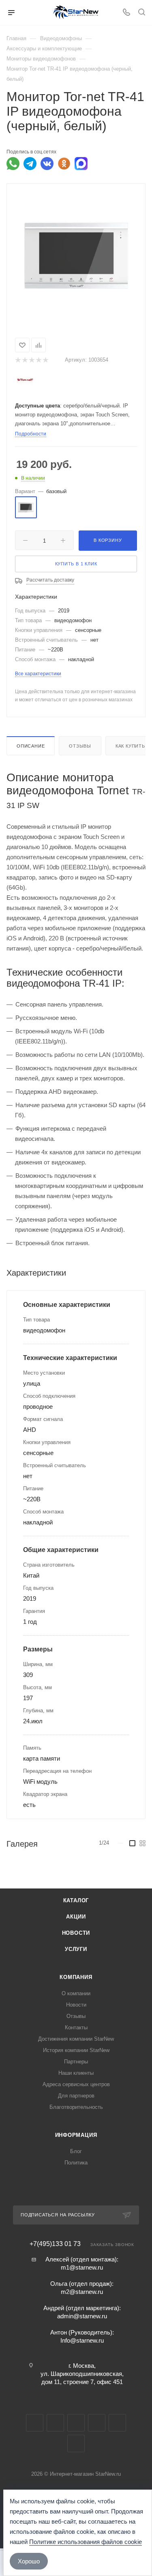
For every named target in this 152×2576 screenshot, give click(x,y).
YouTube (76, 2423)
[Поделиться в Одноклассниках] (64, 164)
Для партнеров (76, 2096)
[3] (31, 360)
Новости (76, 1933)
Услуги (76, 1949)
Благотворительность (76, 2107)
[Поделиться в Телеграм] (30, 164)
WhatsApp (117, 2423)
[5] (45, 360)
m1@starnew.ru (82, 2267)
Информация (76, 2135)
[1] (18, 360)
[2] (25, 360)
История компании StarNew (76, 2050)
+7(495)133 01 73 (55, 2244)
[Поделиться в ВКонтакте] (47, 164)
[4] (38, 360)
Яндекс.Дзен (76, 2443)
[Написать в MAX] (81, 164)
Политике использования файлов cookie (86, 2542)
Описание (31, 746)
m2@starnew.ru (82, 2292)
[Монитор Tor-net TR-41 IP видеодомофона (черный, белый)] (76, 255)
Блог (76, 2151)
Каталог (76, 1900)
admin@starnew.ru (82, 2316)
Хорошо (29, 2561)
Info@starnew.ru (82, 2340)
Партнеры (76, 2062)
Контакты (76, 2027)
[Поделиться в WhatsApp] (13, 164)
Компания (76, 1977)
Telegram (55, 2423)
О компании (76, 1993)
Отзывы (80, 746)
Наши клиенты (76, 2073)
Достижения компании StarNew (76, 2039)
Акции (76, 1917)
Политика (76, 2163)
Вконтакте (35, 2423)
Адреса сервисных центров (76, 2084)
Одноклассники (97, 2423)
